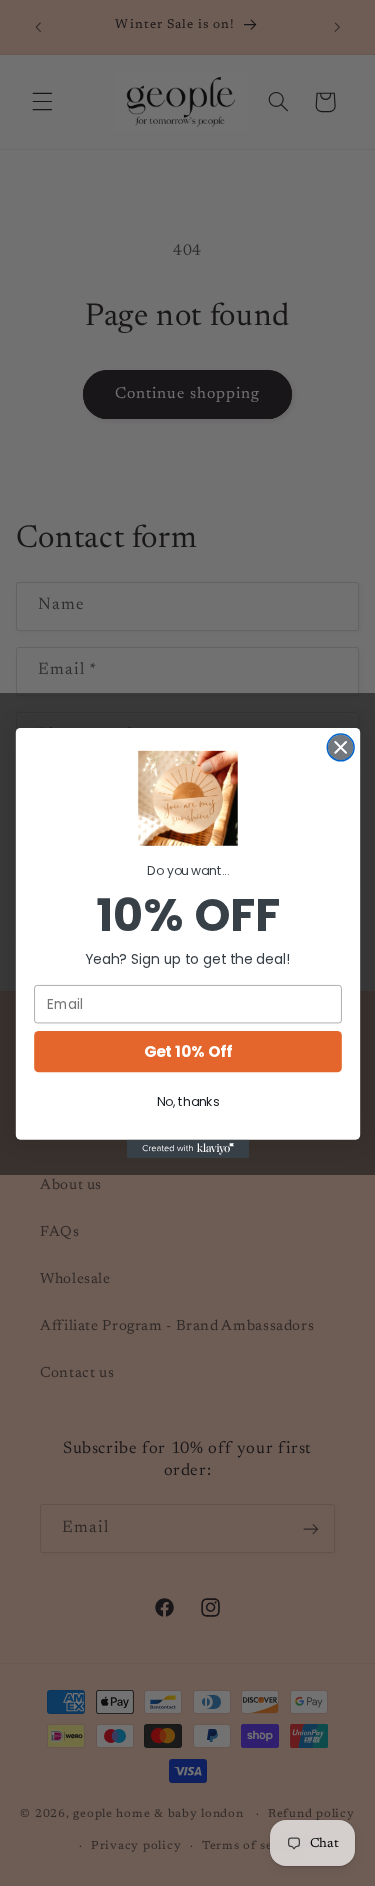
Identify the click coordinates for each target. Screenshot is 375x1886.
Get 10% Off (187, 1051)
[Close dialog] (340, 747)
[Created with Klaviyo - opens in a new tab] (187, 1149)
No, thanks (187, 1102)
